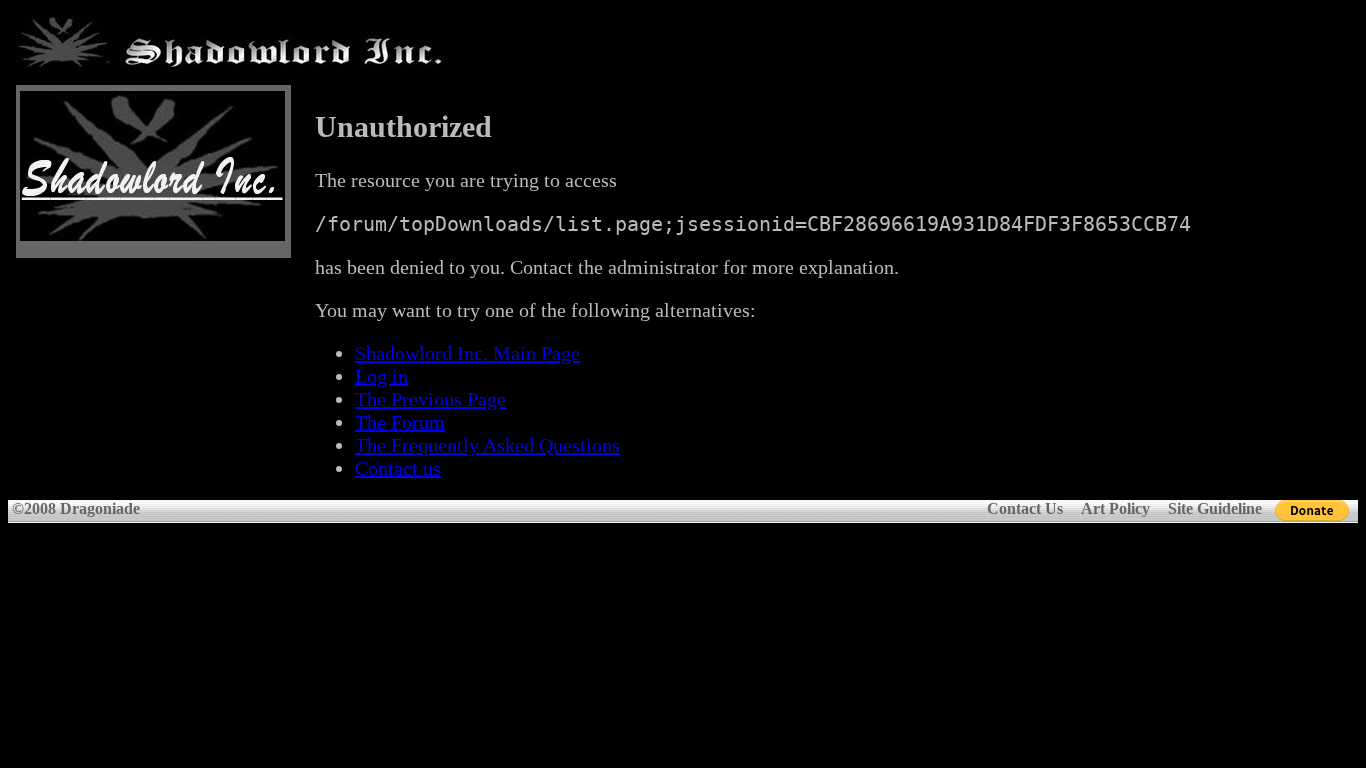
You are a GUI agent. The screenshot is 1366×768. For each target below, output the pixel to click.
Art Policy (1115, 508)
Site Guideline (1215, 508)
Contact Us (1025, 508)
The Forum (400, 422)
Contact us (398, 468)
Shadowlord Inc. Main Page (467, 353)
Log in (381, 376)
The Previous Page (430, 399)
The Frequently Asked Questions (487, 445)
